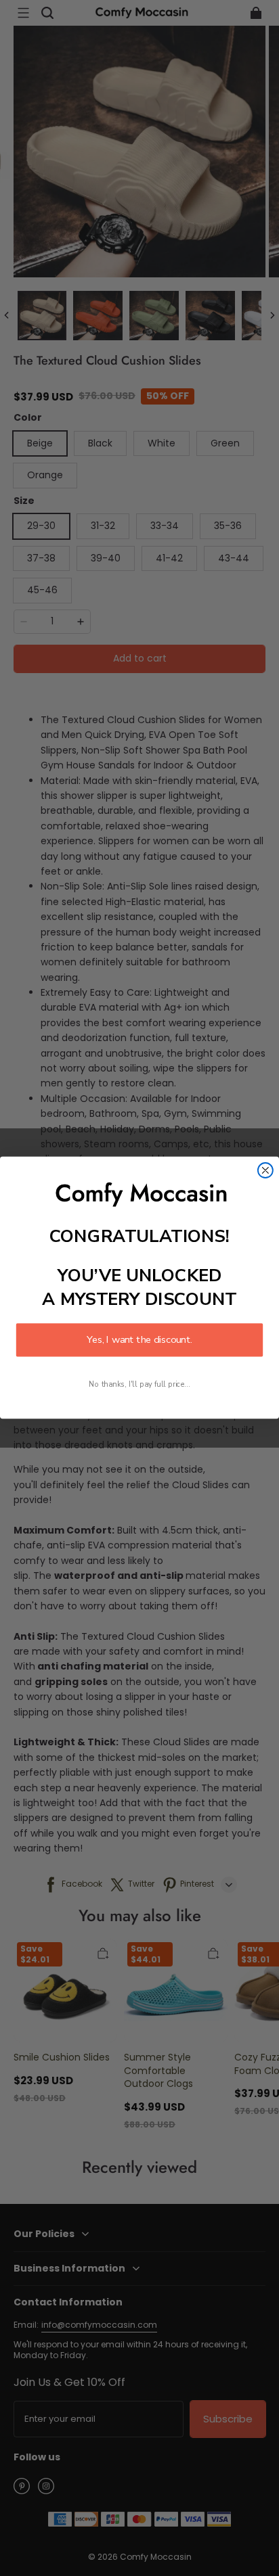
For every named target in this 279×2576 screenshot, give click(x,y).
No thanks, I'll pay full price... (139, 1385)
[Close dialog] (265, 1170)
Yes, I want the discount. (139, 1340)
